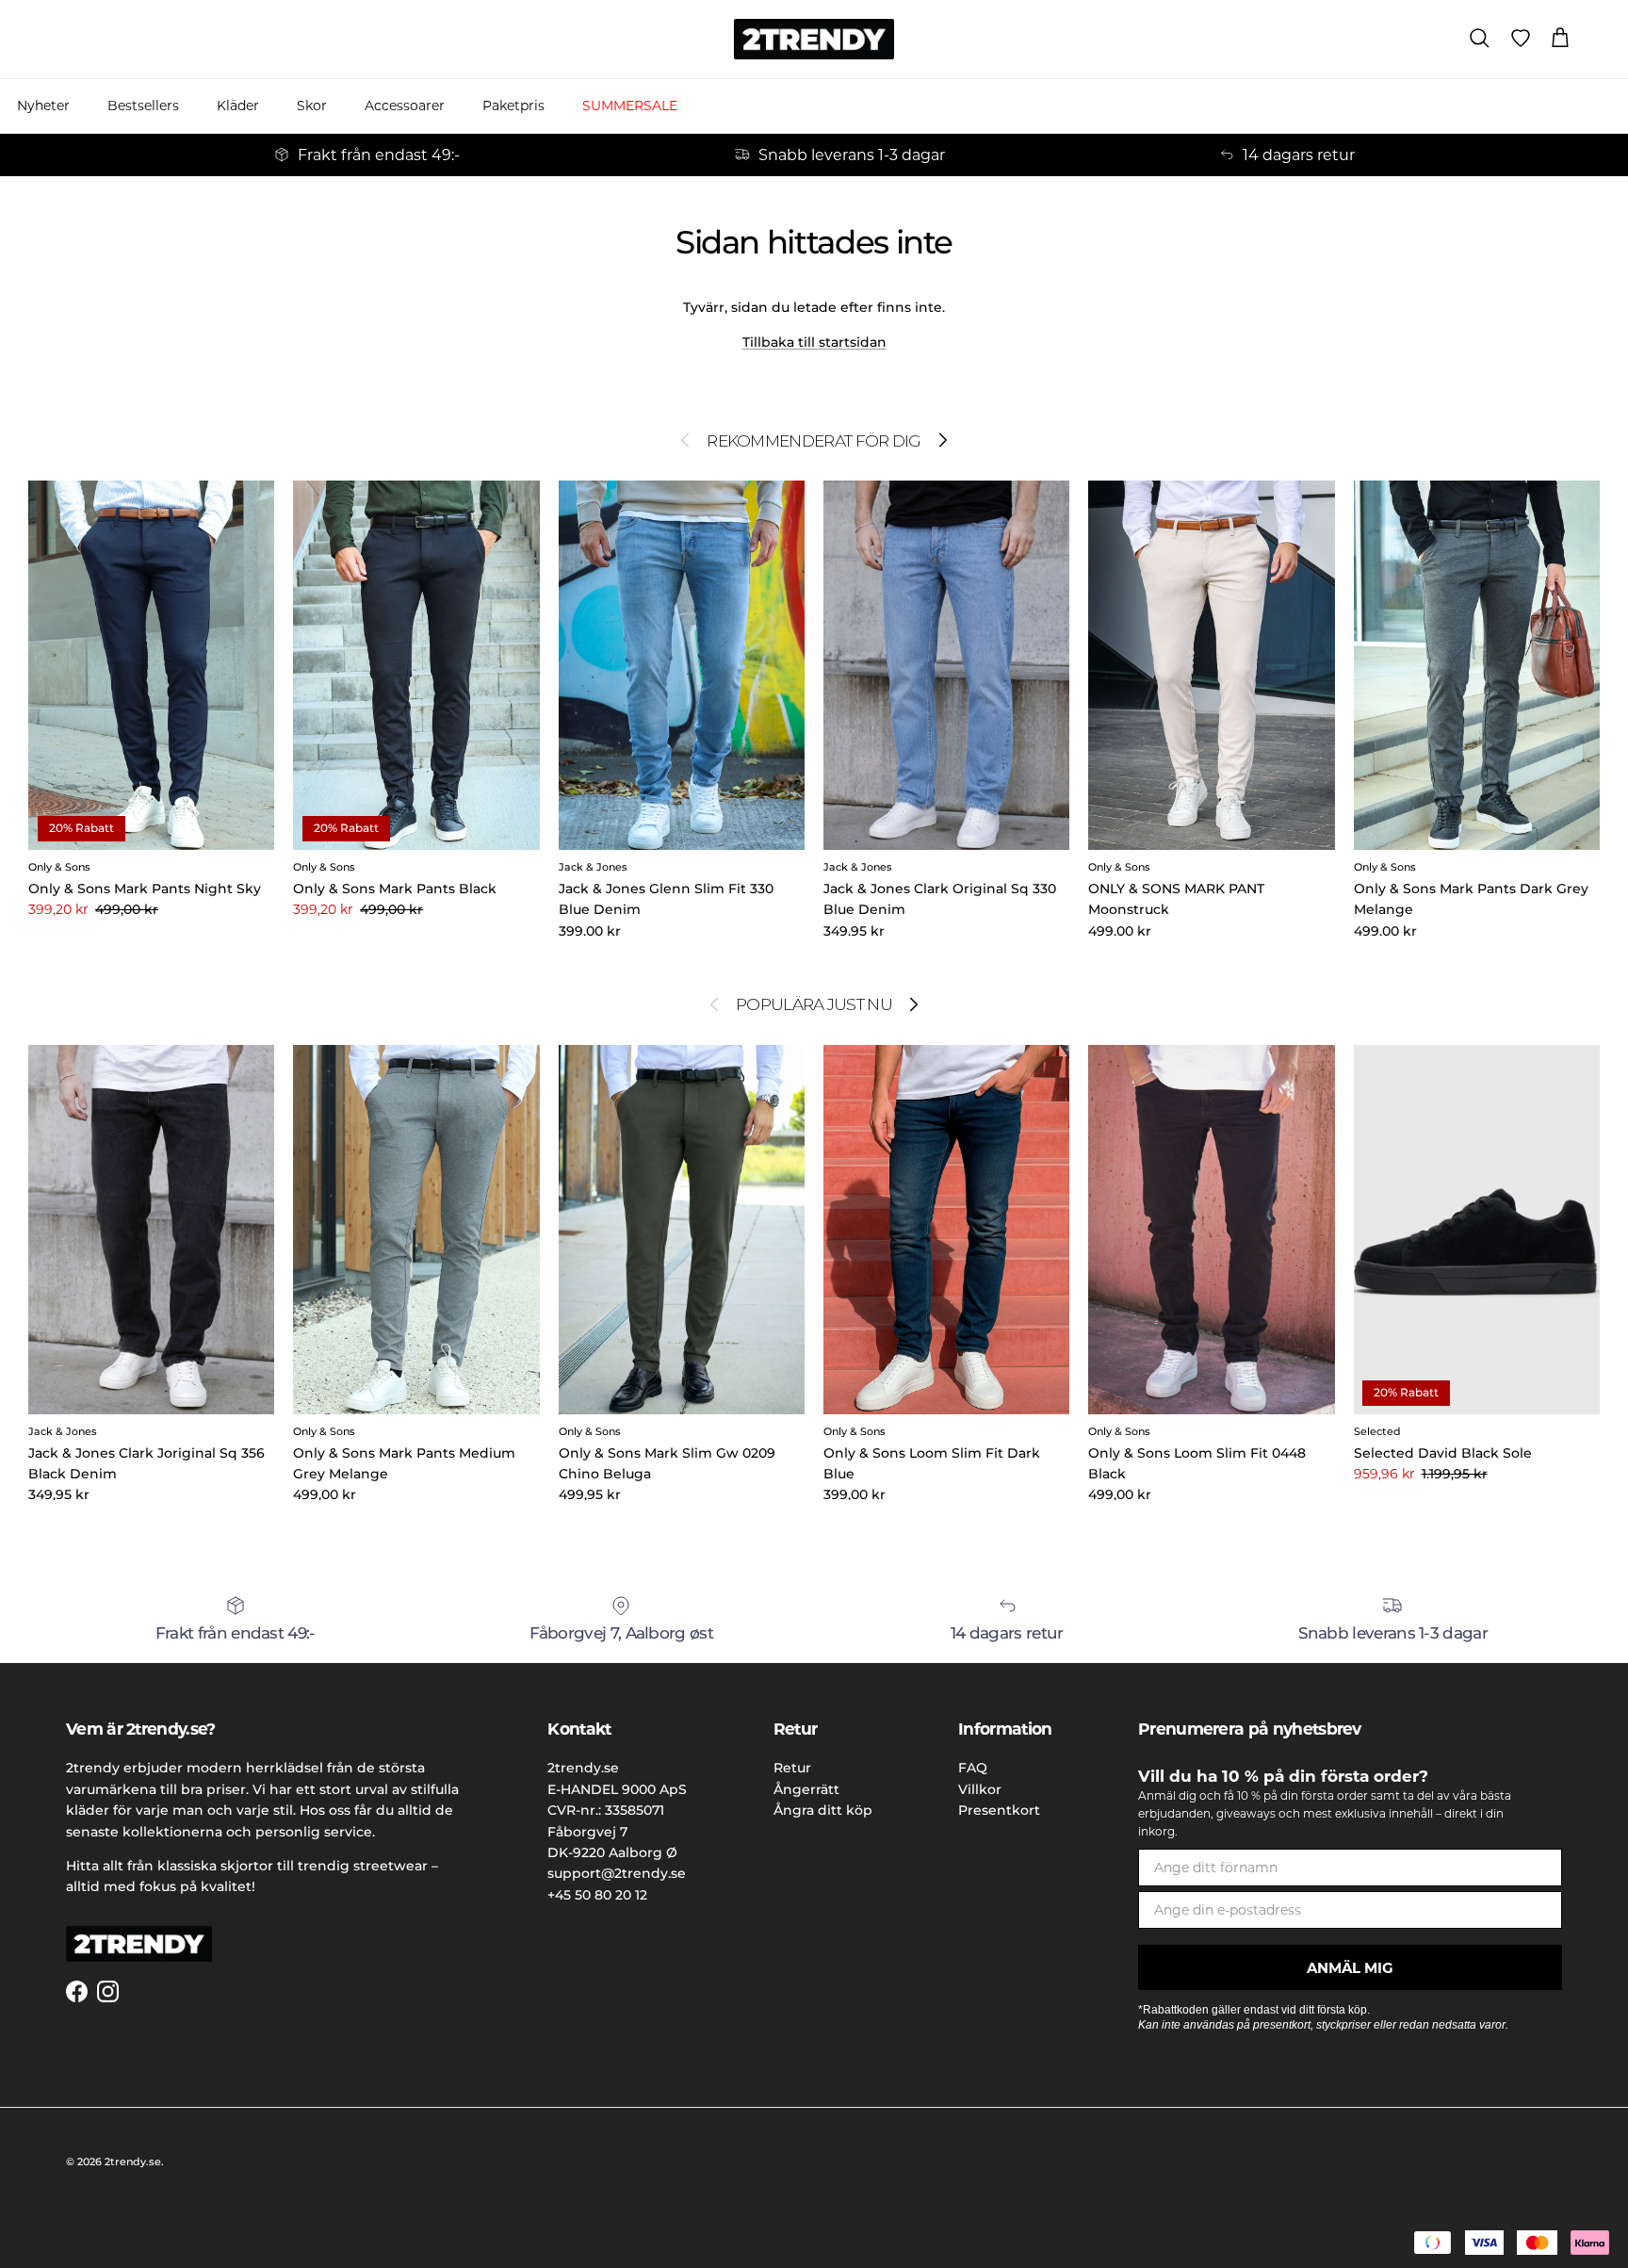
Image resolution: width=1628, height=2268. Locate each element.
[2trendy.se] (814, 39)
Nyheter (43, 106)
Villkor (980, 1789)
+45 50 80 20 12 (597, 1895)
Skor (312, 106)
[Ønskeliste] (1521, 39)
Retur (792, 1768)
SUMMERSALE (630, 106)
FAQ (973, 1768)
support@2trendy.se (617, 1873)
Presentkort (999, 1810)
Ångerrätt (806, 1789)
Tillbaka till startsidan (814, 342)
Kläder (238, 106)
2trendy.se (133, 2162)
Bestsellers (143, 106)
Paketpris (513, 106)
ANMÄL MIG (1350, 1968)
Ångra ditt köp (823, 1810)
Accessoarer (405, 106)
